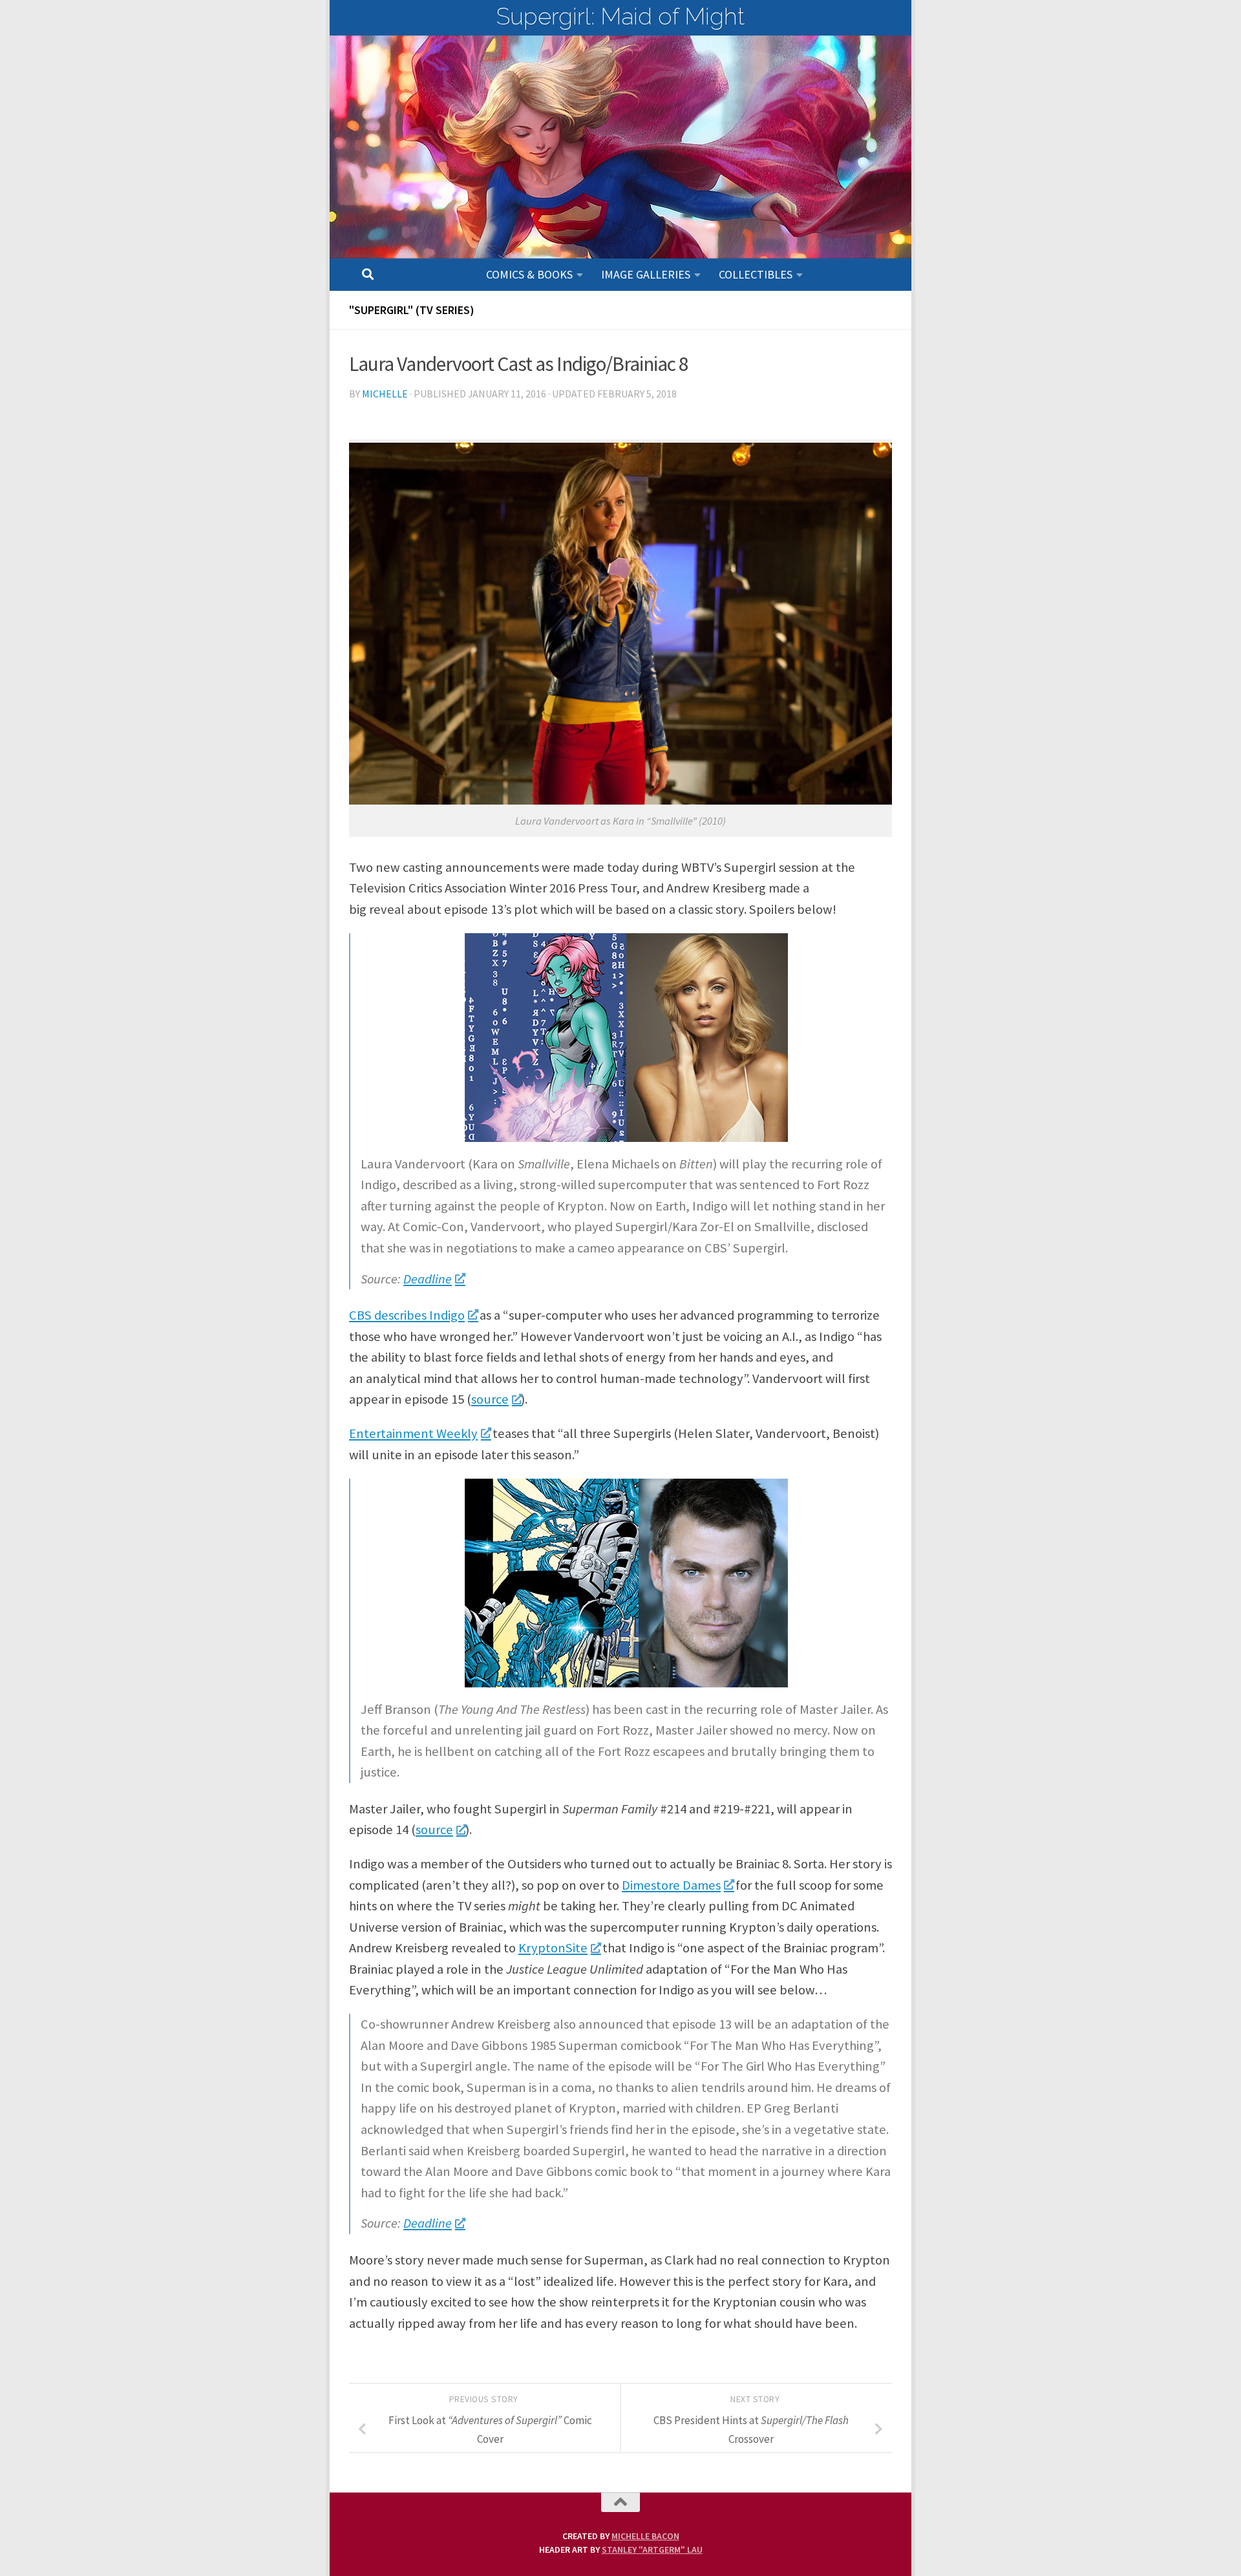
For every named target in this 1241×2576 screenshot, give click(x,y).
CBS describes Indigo (407, 1315)
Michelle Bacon (645, 2536)
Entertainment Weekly (413, 1433)
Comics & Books (529, 274)
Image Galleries (646, 274)
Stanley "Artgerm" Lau (652, 2550)
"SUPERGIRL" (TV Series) (412, 310)
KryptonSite (553, 1948)
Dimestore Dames (671, 1885)
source (490, 1399)
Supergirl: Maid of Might (620, 16)
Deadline (428, 1279)
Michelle (385, 394)
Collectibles (756, 274)
